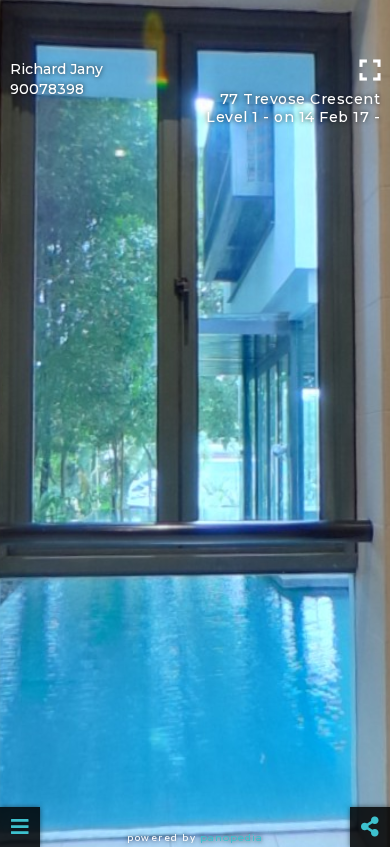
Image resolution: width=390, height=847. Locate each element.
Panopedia (231, 837)
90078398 (47, 89)
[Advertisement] (195, 25)
